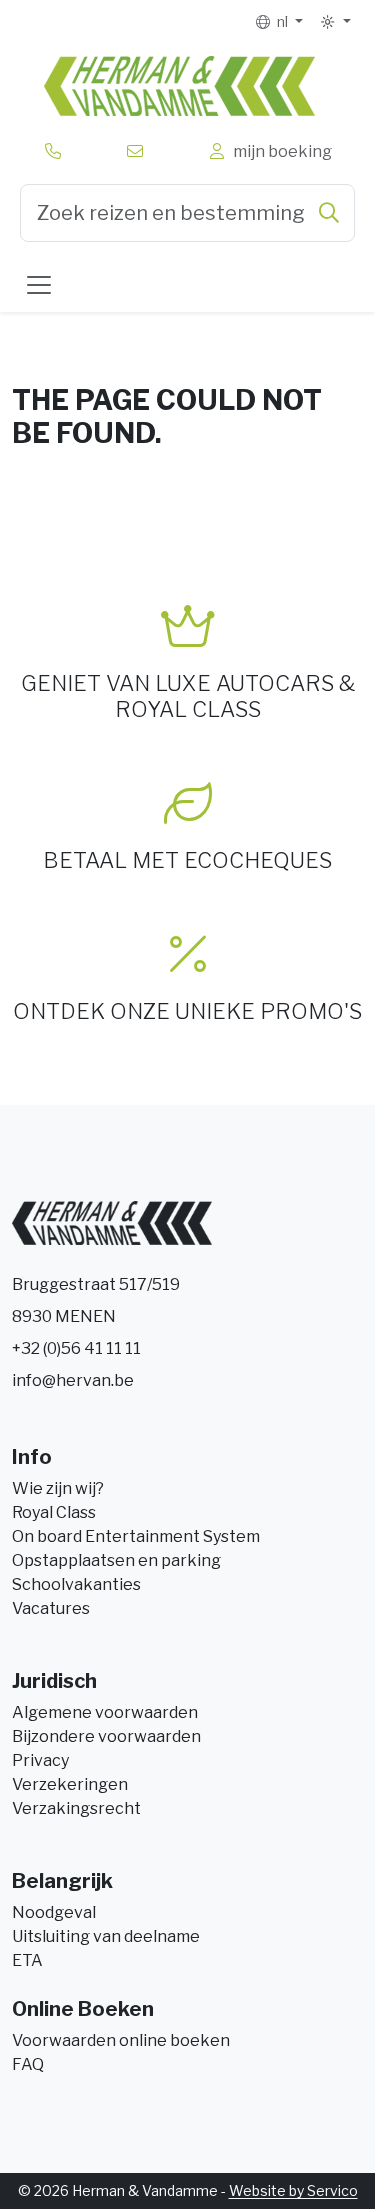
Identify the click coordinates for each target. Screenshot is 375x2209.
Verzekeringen (70, 1784)
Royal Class (54, 1512)
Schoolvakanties (76, 1584)
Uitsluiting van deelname (106, 1936)
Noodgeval (54, 1912)
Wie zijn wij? (58, 1488)
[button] (335, 22)
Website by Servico (293, 2190)
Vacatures (51, 1608)
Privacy (40, 1760)
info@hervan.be (73, 1380)
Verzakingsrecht (76, 1808)
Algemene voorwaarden (105, 1712)
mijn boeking (279, 151)
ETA (27, 1960)
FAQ (28, 2064)
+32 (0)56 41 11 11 (76, 1348)
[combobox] (187, 213)
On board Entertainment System (136, 1536)
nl (281, 21)
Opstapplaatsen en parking (116, 1560)
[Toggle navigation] (39, 285)
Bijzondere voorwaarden (106, 1736)
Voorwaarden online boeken (121, 2040)
